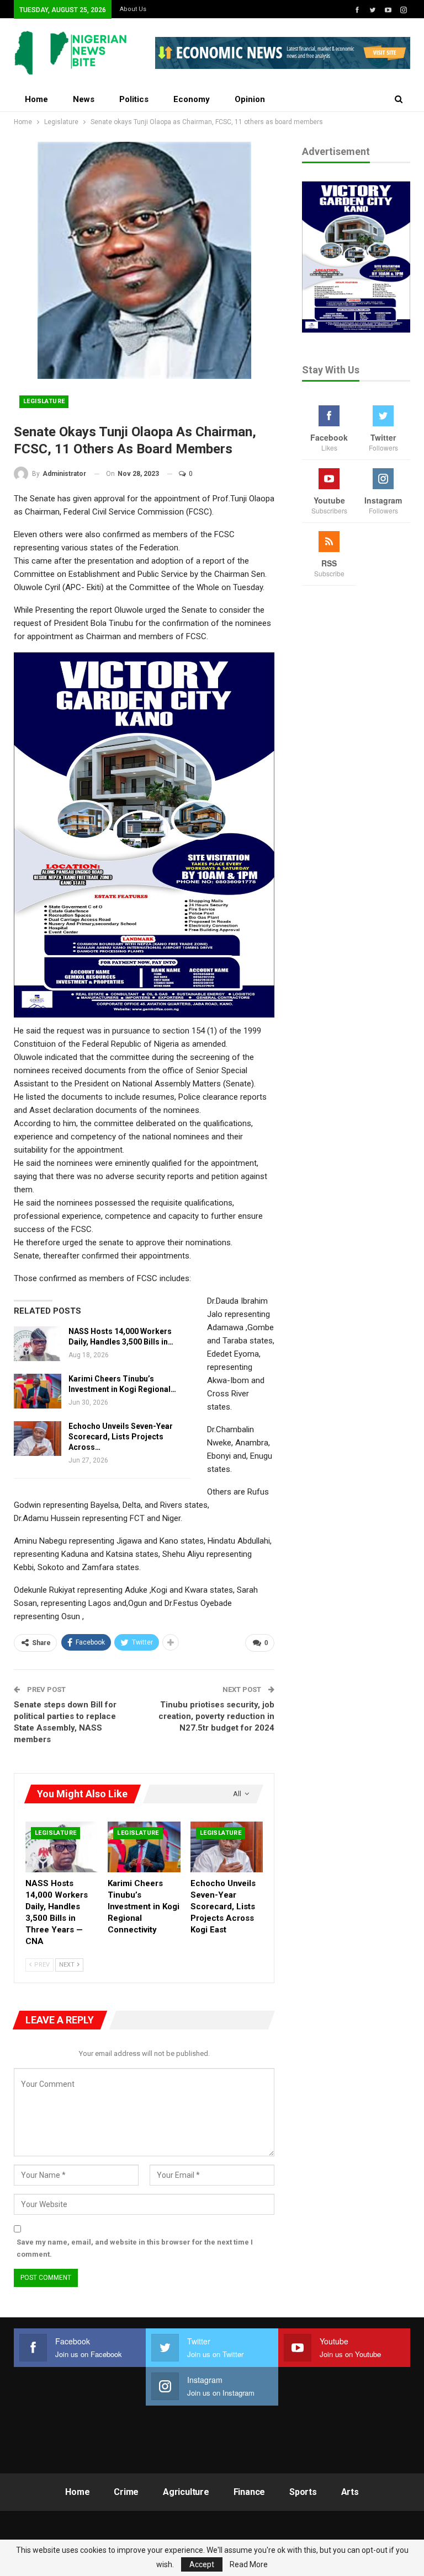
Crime (126, 2492)
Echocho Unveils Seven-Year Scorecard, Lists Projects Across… (121, 1437)
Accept (202, 2564)
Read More (249, 2564)
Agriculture (186, 2492)
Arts (350, 2492)
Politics (134, 99)
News (84, 99)
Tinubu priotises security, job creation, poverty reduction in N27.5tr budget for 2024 (216, 1716)
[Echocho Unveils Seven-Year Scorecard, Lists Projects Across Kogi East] (38, 1439)
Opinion (250, 99)
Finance (250, 2492)
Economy (192, 99)
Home (36, 99)
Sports (303, 2492)
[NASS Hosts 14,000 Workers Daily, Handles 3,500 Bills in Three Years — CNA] (38, 1344)
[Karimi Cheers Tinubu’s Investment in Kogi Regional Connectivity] (38, 1391)
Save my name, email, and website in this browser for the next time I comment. (135, 2248)
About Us (133, 9)
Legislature (44, 401)
